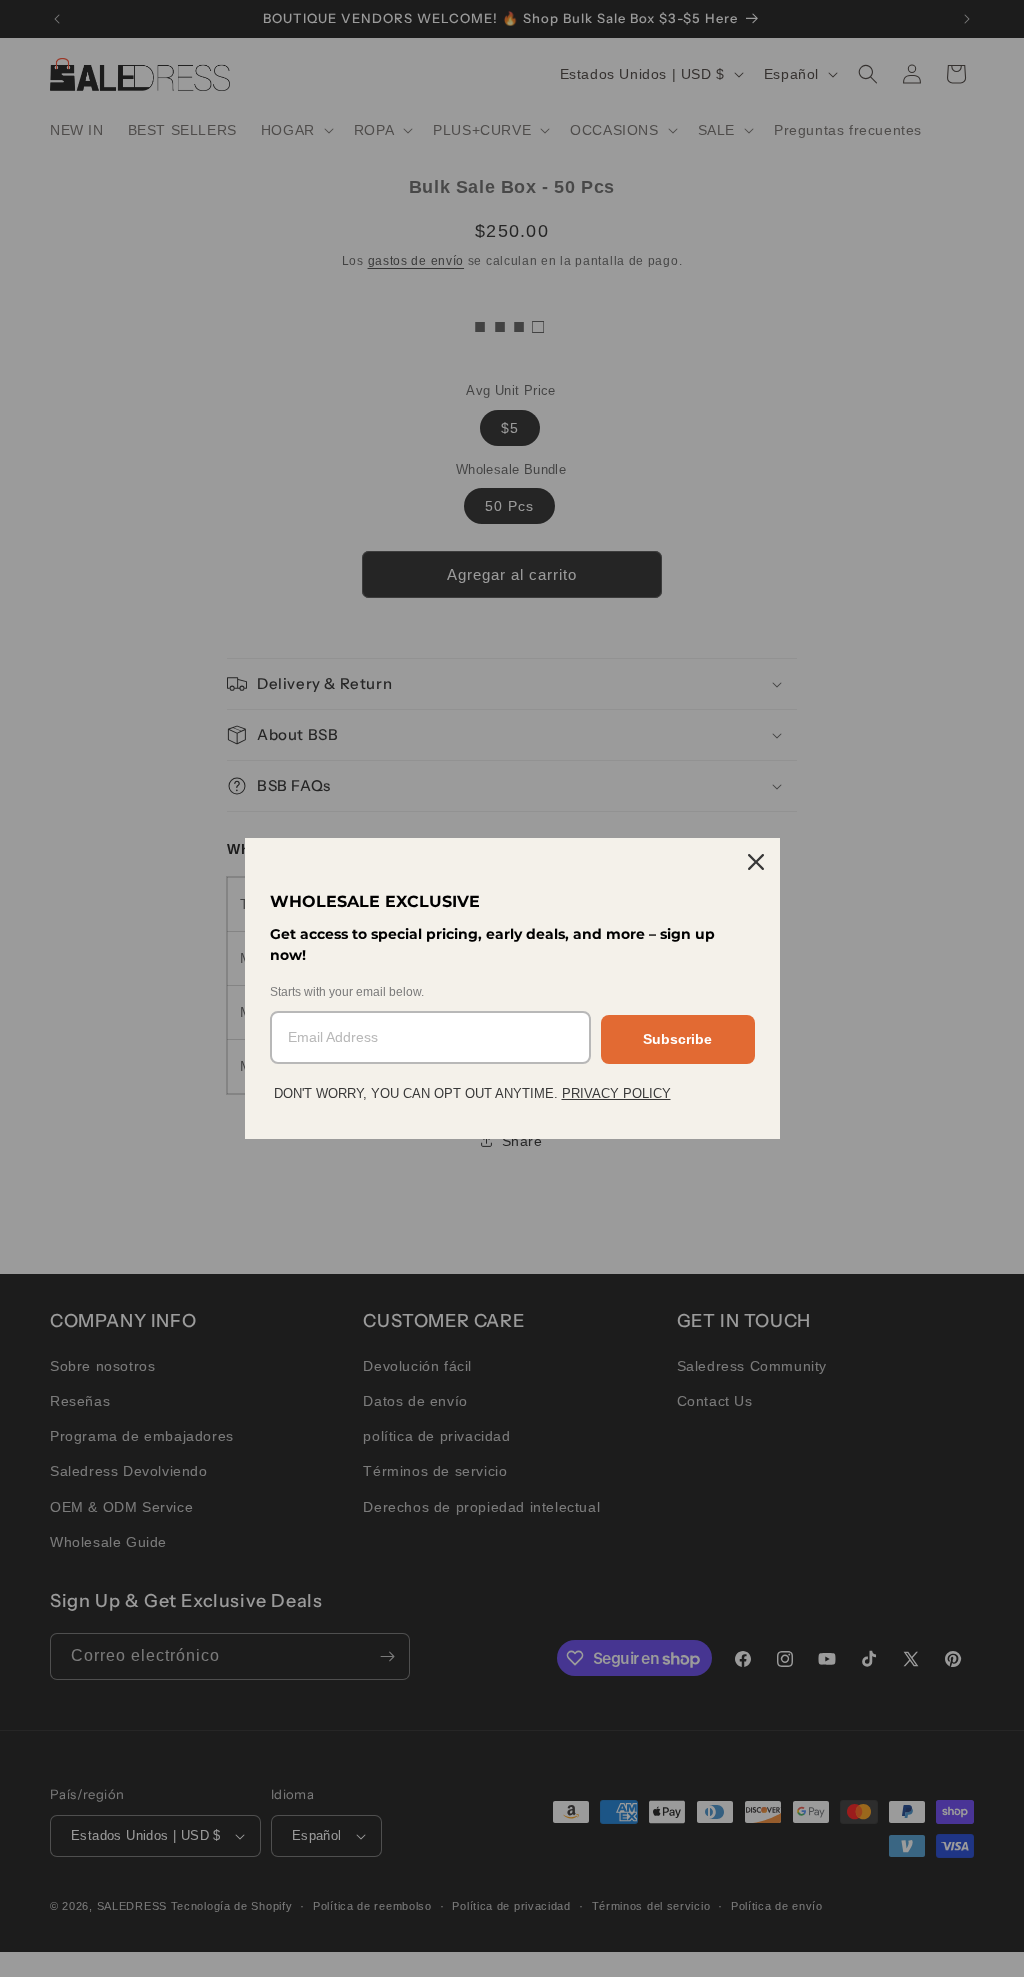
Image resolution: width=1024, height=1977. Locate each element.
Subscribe (677, 1039)
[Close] (756, 862)
